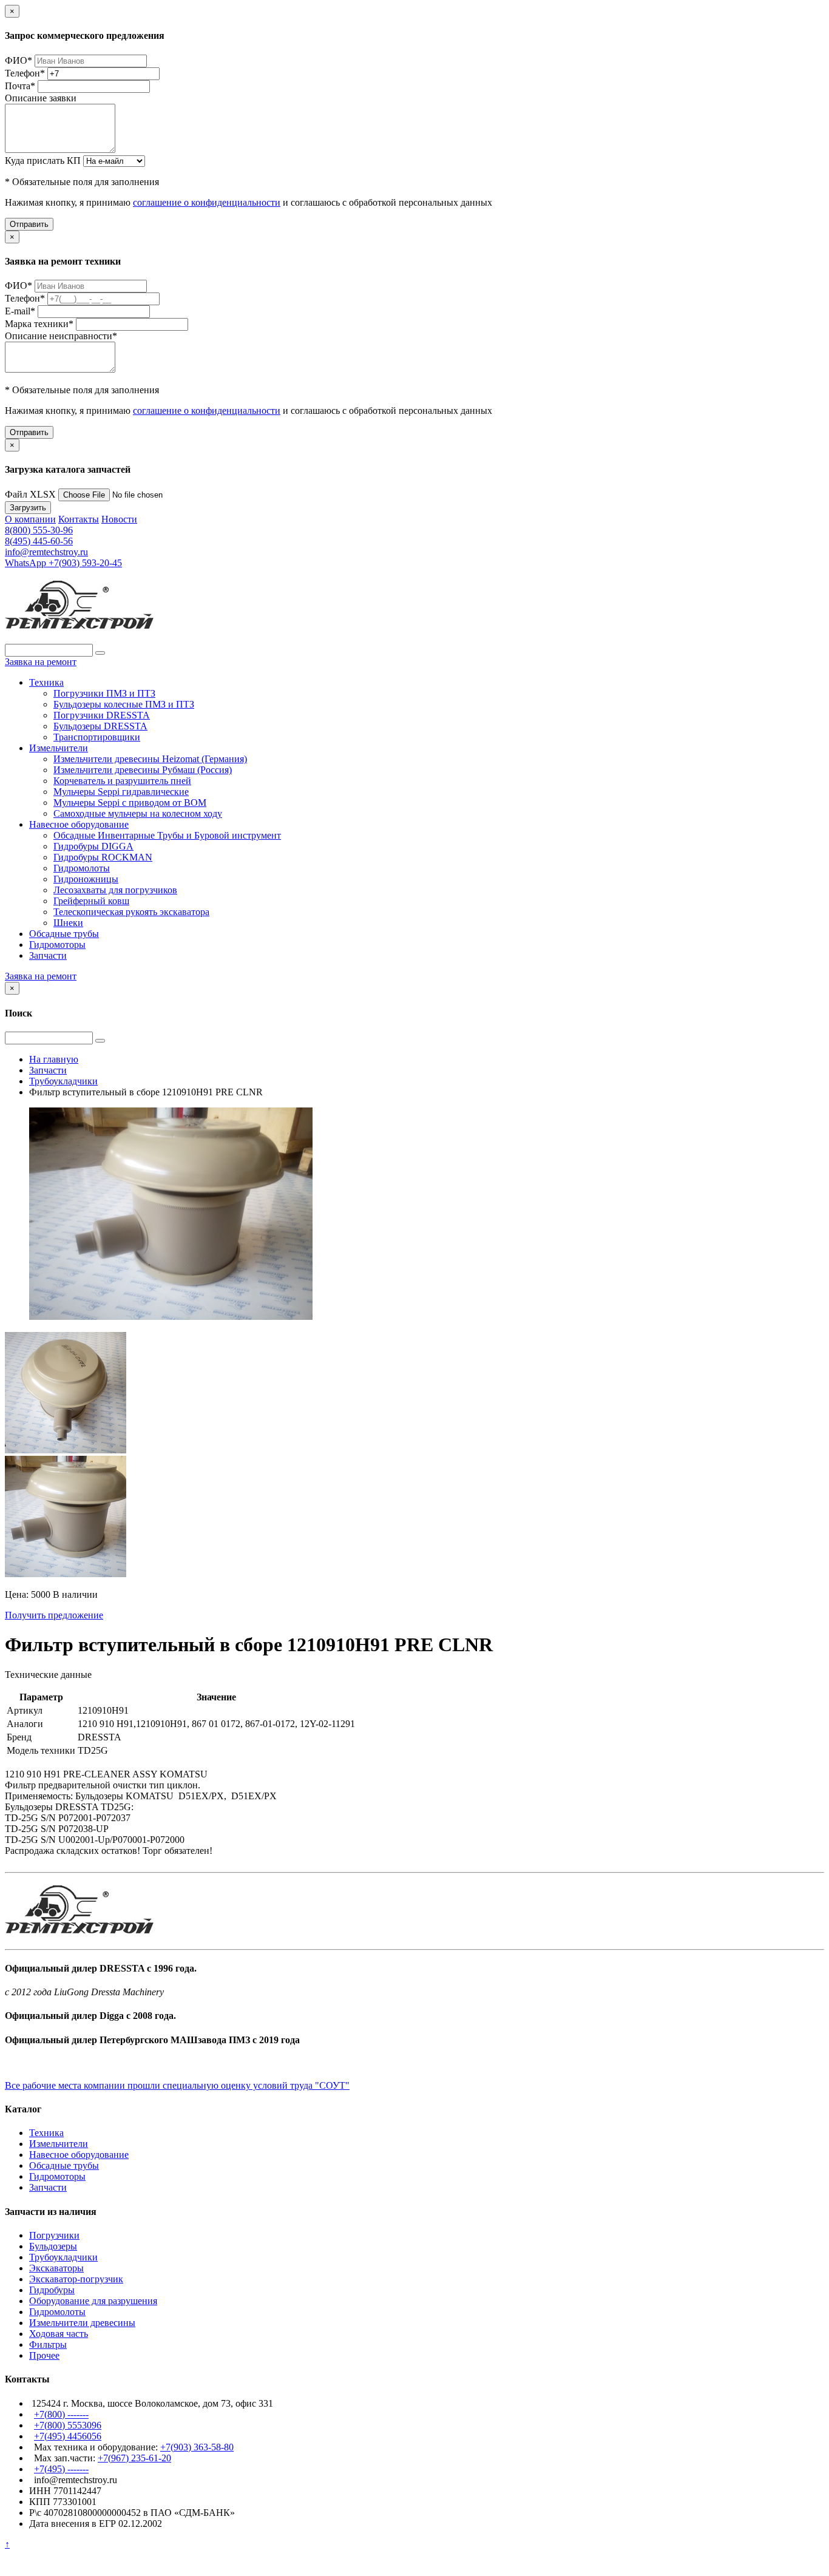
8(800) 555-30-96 (39, 530)
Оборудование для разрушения (93, 2301)
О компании (30, 519)
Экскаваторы (56, 2268)
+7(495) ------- (61, 2469)
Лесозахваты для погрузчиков (115, 890)
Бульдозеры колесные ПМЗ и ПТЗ (124, 704)
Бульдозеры (53, 2246)
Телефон (25, 73)
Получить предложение (54, 1615)
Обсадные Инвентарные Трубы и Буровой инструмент (167, 835)
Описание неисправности (61, 336)
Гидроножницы (86, 879)
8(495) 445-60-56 (39, 541)
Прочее (44, 2355)
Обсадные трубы (64, 934)
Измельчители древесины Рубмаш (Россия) (143, 770)
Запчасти (48, 955)
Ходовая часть (59, 2334)
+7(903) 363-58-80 (197, 2447)
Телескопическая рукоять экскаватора (131, 912)
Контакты (79, 519)
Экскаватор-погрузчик (76, 2279)
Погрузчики (54, 2235)
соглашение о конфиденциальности (207, 202)
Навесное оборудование (79, 824)
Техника (46, 682)
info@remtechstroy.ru (46, 552)
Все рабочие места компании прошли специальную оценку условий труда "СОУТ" (177, 2085)
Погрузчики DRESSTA (102, 715)
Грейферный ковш (91, 901)
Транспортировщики (97, 737)
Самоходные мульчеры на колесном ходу (138, 813)
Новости (119, 519)
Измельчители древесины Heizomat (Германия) (150, 759)
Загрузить (28, 508)
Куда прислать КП (43, 161)
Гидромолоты (82, 868)
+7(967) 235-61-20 (134, 2458)
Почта (20, 86)
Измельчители (59, 748)
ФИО (19, 60)
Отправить (29, 224)
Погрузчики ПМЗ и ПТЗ (104, 693)
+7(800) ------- (61, 2414)
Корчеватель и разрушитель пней (122, 781)
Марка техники (39, 324)
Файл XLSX (30, 494)
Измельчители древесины (82, 2323)
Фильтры (48, 2344)
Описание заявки (41, 98)
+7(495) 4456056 (68, 2436)
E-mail (20, 311)
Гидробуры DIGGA (93, 846)
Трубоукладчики (63, 2257)
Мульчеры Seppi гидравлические (121, 792)
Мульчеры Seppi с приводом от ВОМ (130, 803)
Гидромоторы (57, 945)
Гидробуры (52, 2290)
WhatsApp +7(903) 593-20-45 (63, 563)
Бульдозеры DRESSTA (100, 726)
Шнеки (68, 923)
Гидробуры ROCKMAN (103, 857)
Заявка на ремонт (41, 662)
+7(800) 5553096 (68, 2425)
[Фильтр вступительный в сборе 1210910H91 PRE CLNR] (66, 1450)
